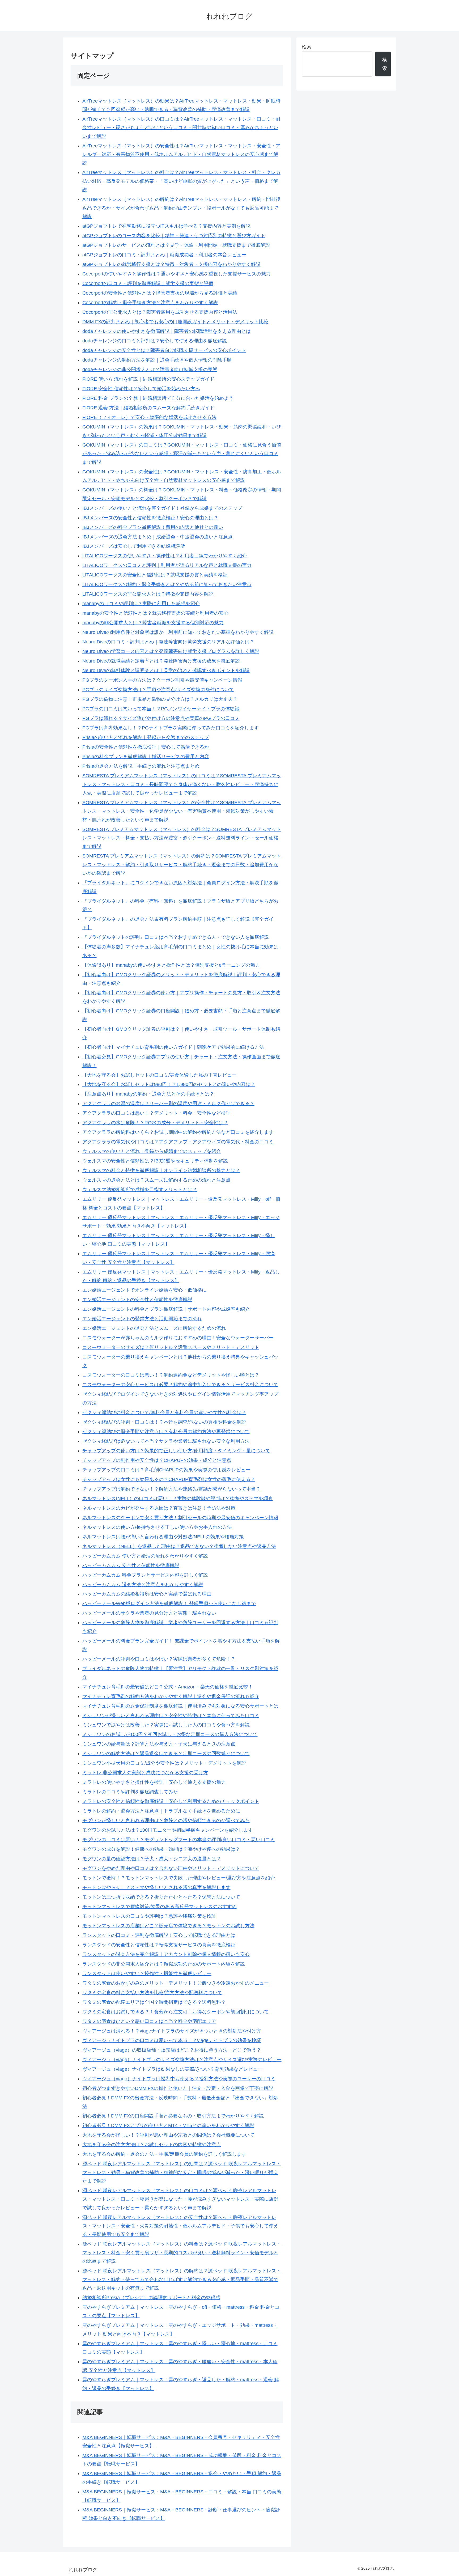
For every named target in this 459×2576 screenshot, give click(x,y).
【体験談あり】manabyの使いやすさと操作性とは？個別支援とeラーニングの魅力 (171, 965)
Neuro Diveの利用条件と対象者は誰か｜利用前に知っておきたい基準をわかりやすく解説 (178, 632)
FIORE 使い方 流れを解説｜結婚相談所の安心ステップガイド (148, 379)
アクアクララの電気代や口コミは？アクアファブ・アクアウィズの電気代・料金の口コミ (178, 1142)
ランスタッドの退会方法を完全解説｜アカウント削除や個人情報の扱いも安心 (166, 1954)
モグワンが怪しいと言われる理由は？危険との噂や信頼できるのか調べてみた (166, 1820)
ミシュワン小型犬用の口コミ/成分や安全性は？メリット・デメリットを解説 (164, 1763)
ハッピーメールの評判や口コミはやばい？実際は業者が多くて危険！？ (159, 1659)
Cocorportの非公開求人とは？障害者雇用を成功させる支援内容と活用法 (160, 312)
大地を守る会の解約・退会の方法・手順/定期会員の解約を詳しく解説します (164, 2154)
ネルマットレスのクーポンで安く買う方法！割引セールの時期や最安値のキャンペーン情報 (180, 1518)
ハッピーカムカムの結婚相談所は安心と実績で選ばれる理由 (147, 1594)
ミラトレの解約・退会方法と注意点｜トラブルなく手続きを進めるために (161, 1811)
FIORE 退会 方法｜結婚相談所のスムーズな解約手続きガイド (148, 408)
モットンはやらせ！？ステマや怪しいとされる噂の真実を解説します (156, 1887)
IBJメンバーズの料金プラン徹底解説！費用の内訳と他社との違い (153, 527)
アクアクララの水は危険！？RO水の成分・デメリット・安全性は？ (155, 1123)
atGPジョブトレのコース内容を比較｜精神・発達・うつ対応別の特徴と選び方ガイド (174, 236)
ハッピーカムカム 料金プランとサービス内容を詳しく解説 (145, 1575)
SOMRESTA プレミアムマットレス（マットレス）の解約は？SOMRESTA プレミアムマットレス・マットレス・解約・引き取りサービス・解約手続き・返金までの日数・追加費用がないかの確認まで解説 (182, 865)
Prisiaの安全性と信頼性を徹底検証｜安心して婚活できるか (146, 747)
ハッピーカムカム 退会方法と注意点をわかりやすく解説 (143, 1585)
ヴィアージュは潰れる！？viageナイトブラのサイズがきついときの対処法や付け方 (172, 2031)
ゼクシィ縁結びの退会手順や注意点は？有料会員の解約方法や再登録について (166, 1432)
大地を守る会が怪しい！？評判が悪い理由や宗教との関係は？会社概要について (168, 2135)
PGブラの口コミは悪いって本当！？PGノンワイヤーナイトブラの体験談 (161, 709)
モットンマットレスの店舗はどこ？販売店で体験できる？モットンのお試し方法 (168, 1926)
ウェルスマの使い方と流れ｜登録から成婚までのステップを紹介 (152, 1151)
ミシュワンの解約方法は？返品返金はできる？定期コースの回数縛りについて (166, 1754)
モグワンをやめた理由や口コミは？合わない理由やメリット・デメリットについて (171, 1868)
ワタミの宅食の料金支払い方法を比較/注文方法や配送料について (152, 1993)
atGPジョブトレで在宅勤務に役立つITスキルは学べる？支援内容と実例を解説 (166, 226)
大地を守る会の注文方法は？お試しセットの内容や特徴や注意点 (152, 2145)
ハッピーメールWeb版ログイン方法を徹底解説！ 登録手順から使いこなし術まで (169, 1603)
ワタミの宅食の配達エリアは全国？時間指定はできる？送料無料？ (154, 2002)
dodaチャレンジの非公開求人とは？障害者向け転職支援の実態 (150, 370)
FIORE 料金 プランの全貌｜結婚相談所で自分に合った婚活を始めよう (158, 398)
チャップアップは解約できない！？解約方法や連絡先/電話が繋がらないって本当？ (171, 1489)
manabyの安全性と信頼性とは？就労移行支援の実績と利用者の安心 (155, 613)
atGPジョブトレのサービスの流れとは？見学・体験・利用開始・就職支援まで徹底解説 (176, 245)
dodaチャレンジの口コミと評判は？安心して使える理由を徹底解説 (155, 341)
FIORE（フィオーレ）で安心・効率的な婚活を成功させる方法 (149, 417)
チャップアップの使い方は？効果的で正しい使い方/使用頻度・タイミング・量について (176, 1451)
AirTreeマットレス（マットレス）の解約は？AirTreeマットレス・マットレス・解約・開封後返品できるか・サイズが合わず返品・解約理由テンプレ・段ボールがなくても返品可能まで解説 (181, 208)
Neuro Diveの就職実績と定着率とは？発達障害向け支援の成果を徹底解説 (161, 661)
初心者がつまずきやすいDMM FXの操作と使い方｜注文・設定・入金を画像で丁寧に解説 (178, 2088)
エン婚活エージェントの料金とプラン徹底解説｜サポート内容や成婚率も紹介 (166, 1309)
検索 (307, 47)
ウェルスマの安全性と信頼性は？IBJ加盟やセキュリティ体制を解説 (155, 1161)
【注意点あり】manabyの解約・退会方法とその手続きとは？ (148, 1094)
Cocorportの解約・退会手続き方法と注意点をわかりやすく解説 (150, 303)
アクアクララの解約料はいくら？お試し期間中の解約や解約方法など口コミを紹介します (178, 1132)
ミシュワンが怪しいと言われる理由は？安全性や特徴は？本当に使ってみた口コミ (171, 1716)
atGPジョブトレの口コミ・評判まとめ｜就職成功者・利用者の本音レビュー (164, 255)
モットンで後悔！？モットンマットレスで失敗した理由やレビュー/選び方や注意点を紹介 (179, 1878)
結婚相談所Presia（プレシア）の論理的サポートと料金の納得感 (151, 2298)
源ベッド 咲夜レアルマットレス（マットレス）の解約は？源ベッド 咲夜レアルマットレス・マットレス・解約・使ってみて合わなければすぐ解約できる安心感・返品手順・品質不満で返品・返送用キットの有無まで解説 (182, 2279)
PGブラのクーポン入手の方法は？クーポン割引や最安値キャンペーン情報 (162, 680)
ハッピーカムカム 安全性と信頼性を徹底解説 (131, 1565)
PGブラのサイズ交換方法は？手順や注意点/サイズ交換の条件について (158, 690)
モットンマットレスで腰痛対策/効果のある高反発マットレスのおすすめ (160, 1907)
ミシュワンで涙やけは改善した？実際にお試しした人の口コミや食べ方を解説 (166, 1725)
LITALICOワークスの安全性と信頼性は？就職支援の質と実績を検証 (155, 575)
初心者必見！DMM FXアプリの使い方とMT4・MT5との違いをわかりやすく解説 (168, 2125)
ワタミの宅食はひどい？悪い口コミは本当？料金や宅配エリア (149, 2021)
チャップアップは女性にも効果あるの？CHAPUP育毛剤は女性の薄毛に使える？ (169, 1479)
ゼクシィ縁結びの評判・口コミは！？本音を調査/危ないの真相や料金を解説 (164, 1422)
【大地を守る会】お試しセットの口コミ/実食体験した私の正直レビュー (160, 1075)
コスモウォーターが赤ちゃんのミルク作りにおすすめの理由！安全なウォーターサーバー (178, 1338)
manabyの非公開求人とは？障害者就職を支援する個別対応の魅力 (153, 623)
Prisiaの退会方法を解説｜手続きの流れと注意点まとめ (141, 766)
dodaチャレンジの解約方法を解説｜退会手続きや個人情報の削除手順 (157, 360)
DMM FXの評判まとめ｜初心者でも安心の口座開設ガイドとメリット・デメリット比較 (175, 322)
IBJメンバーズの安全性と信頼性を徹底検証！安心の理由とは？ (150, 518)
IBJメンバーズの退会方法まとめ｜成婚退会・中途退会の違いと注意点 (158, 537)
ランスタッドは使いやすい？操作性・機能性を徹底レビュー (147, 1974)
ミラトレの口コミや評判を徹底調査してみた (130, 1792)
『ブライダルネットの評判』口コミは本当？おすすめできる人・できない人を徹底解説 (176, 937)
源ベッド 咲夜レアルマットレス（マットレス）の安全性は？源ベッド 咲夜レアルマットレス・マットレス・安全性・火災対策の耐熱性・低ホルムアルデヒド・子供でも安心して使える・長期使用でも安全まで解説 (180, 2226)
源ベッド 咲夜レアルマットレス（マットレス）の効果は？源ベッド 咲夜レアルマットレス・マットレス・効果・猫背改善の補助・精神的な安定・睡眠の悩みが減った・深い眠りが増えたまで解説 (182, 2172)
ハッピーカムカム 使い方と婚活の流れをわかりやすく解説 (145, 1556)
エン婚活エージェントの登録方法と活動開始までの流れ (142, 1319)
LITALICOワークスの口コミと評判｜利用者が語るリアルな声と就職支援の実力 (167, 565)
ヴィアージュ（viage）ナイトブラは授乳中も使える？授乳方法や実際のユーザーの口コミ (179, 2079)
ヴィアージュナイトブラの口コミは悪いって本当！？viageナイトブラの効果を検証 (172, 2040)
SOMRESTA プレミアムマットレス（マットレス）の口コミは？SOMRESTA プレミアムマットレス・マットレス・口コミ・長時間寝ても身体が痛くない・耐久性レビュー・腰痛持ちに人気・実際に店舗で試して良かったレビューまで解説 (182, 784)
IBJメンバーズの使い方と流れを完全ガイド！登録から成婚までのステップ (162, 508)
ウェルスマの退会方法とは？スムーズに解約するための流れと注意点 (156, 1180)
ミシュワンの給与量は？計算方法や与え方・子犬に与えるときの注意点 (159, 1744)
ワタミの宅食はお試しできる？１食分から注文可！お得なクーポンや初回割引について (176, 2012)
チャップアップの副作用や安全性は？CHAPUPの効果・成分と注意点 (157, 1460)
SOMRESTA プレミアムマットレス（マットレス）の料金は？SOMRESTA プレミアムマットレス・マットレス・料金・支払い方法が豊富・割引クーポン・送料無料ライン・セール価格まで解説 (182, 838)
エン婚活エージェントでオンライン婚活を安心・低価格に (144, 1290)
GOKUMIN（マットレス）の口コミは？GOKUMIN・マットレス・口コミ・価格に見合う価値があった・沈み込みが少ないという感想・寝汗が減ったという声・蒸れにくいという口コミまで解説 (182, 454)
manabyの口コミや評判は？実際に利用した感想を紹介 (141, 604)
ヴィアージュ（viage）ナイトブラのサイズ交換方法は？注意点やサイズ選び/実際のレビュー (182, 2060)
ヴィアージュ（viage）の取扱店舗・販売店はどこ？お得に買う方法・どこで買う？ (172, 2050)
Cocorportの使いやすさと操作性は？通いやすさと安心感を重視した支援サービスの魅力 (177, 274)
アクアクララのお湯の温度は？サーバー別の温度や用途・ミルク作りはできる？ (168, 1104)
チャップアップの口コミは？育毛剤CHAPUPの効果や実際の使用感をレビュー (166, 1470)
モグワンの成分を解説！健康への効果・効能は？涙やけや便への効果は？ (161, 1849)
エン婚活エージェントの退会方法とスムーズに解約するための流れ (154, 1328)
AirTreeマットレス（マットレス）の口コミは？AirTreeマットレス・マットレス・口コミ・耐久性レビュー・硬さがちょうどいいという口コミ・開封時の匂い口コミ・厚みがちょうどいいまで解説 (181, 128)
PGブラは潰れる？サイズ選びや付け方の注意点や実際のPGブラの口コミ (161, 718)
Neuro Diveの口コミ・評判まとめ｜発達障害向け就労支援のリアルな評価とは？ (168, 642)
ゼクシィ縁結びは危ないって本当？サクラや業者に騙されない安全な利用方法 (166, 1441)
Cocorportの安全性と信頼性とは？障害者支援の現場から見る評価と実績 (160, 293)
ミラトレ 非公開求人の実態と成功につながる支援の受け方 (145, 1773)
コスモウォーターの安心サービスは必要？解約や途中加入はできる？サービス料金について (180, 1385)
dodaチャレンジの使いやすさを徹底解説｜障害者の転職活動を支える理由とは (167, 331)
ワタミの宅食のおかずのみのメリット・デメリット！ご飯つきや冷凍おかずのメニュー (176, 1983)
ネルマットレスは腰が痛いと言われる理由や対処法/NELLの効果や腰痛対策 (163, 1537)
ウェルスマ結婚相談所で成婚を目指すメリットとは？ (140, 1190)
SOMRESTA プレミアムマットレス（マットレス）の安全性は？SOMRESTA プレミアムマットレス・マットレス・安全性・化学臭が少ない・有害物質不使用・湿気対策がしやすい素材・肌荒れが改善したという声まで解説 (182, 811)
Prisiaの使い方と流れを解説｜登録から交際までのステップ (146, 737)
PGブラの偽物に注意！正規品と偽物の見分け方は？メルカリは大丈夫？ (160, 699)
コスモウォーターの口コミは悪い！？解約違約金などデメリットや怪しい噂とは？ (171, 1375)
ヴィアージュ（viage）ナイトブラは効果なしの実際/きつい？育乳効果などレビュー (172, 2069)
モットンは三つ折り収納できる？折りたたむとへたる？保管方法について (161, 1897)
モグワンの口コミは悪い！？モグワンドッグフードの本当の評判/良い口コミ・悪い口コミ (179, 1840)
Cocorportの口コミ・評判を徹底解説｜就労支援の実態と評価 (148, 283)
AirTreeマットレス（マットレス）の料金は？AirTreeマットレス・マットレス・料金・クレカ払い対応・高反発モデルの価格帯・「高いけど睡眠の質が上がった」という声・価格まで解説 (181, 181)
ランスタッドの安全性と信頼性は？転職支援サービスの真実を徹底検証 (159, 1945)
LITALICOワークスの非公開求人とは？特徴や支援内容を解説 (148, 594)
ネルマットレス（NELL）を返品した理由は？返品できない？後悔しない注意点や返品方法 (179, 1546)
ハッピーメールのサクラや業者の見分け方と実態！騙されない (149, 1613)
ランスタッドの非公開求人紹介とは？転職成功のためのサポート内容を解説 (164, 1964)
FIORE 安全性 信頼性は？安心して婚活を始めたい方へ (141, 389)
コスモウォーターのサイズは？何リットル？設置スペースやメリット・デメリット (171, 1347)
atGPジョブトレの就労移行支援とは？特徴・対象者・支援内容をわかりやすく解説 (171, 264)
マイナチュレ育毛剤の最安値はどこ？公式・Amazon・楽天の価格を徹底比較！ (168, 1687)
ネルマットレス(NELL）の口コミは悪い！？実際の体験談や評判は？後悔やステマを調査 (178, 1499)
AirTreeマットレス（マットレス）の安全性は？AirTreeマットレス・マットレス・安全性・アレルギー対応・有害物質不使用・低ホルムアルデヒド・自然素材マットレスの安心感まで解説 (181, 154)
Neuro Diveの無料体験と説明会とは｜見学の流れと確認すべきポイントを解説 (166, 670)
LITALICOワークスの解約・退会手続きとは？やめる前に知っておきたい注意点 (167, 584)
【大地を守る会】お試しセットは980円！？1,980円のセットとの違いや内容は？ (169, 1084)
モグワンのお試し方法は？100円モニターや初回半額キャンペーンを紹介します (168, 1830)
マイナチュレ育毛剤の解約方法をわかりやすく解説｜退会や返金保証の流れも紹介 (171, 1696)
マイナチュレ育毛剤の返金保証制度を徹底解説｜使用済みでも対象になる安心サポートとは (180, 1706)
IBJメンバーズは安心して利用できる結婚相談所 (134, 546)
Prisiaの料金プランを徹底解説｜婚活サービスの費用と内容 (146, 757)
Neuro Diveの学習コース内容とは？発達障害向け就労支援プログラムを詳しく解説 (171, 651)
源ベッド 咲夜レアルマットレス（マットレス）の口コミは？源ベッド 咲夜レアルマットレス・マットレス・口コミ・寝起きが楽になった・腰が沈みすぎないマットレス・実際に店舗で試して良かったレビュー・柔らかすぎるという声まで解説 (180, 2199)
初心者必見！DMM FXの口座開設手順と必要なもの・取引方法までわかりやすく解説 (173, 2116)
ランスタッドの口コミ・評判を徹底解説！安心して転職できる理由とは (159, 1935)
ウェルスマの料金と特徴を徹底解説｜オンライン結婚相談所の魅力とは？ (161, 1170)
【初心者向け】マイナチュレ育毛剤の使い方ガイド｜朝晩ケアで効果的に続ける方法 (173, 1047)
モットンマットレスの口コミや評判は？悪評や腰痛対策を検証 (149, 1916)
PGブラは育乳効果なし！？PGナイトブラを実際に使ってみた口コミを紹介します (171, 728)
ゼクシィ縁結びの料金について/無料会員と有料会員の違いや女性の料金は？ (164, 1412)
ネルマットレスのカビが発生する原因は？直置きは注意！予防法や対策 (159, 1508)
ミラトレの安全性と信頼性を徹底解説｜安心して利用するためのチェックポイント (171, 1801)
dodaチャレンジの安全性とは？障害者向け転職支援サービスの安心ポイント (164, 350)
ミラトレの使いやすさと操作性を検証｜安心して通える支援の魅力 (154, 1782)
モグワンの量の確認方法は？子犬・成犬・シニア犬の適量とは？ (152, 1859)
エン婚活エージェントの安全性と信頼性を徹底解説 (137, 1300)
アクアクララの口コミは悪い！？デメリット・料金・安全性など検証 (156, 1113)
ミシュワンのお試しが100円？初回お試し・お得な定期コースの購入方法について (170, 1734)
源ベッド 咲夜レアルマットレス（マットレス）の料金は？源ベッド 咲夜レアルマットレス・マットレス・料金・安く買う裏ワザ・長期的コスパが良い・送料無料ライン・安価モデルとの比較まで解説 (182, 2253)
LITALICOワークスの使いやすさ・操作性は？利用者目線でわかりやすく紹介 (165, 556)
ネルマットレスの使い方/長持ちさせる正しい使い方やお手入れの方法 (157, 1527)
